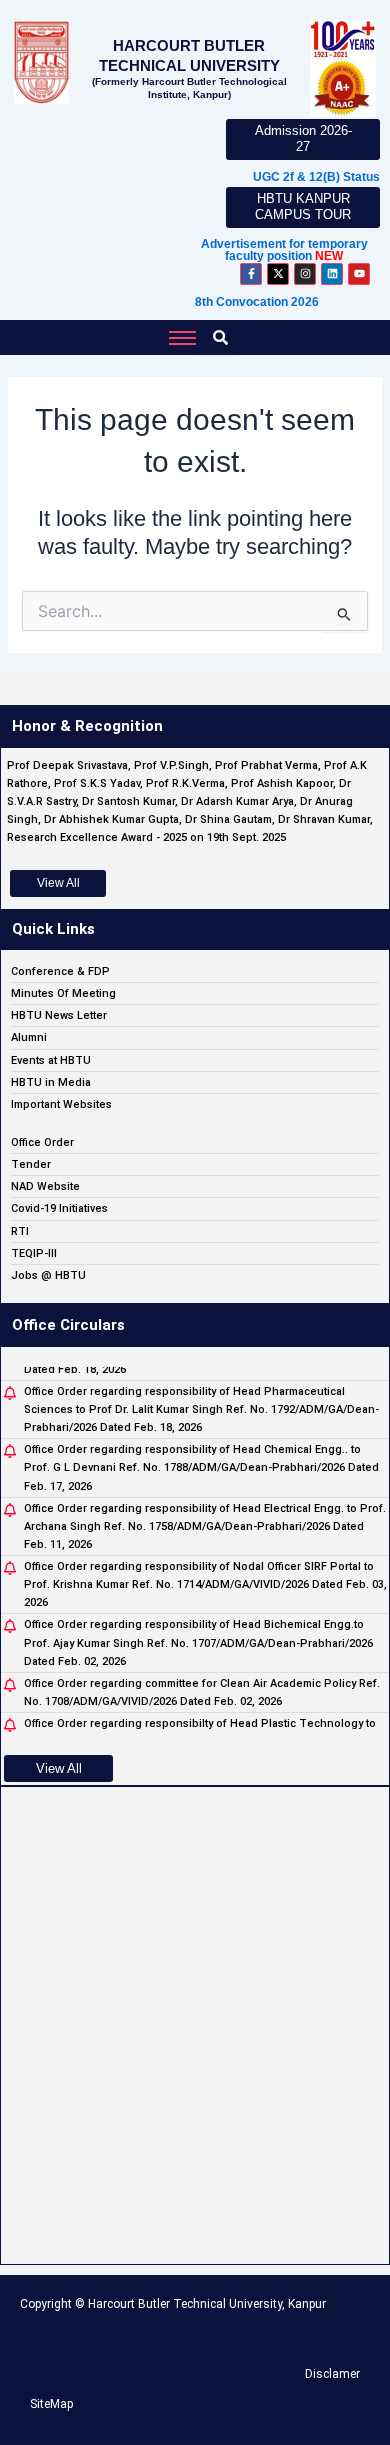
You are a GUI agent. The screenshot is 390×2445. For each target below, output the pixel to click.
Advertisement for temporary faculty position (284, 250)
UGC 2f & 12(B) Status (316, 177)
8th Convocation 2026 (257, 302)
